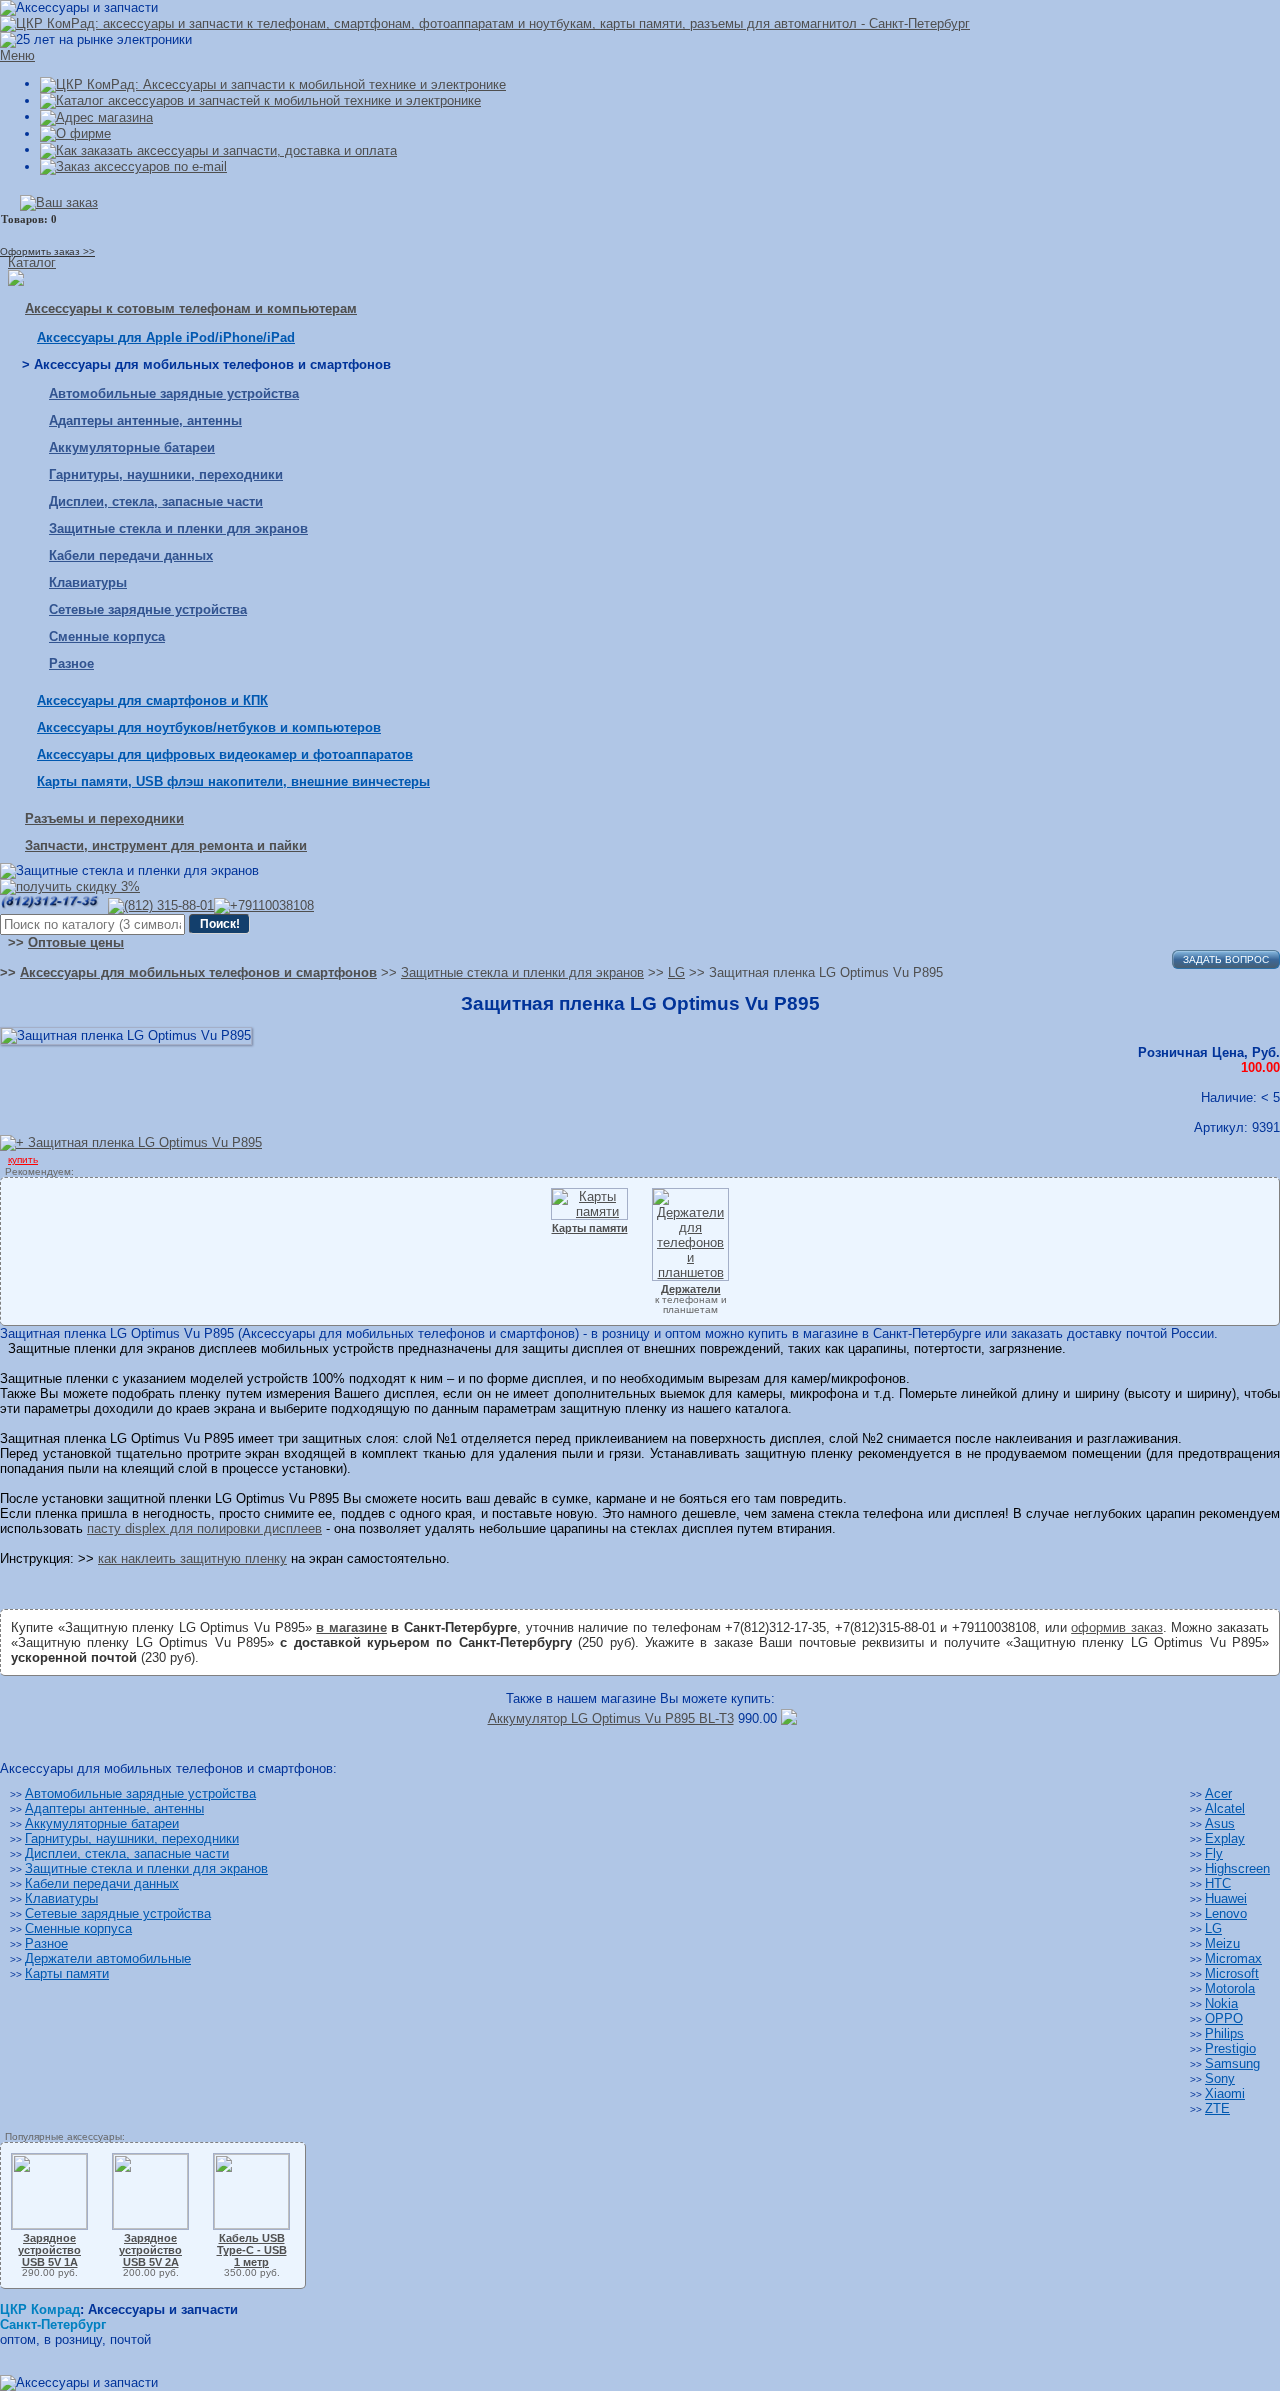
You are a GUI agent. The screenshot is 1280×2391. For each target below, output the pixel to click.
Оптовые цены (76, 942)
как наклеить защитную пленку (192, 1558)
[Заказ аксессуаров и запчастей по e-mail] (133, 166)
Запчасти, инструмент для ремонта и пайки (166, 845)
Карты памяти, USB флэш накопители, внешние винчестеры (233, 781)
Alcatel (1225, 1808)
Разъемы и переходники (104, 818)
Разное (71, 663)
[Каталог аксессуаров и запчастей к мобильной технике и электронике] (260, 100)
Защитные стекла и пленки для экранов (178, 528)
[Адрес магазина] (96, 116)
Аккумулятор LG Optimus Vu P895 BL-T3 (611, 1718)
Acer (1218, 1793)
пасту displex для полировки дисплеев (204, 1528)
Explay (1225, 1838)
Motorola (1230, 1988)
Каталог (32, 262)
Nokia (1221, 2003)
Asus (1220, 1823)
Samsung (1232, 2063)
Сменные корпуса (107, 636)
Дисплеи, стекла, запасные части (156, 501)
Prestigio (1230, 2048)
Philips (1224, 2033)
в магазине (351, 1627)
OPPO (1224, 2018)
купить (23, 1159)
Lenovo (1226, 1913)
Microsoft (1232, 1973)
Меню (17, 55)
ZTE (1217, 2108)
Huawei (1226, 1898)
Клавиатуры (88, 582)
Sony (1220, 2078)
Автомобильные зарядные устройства (174, 393)
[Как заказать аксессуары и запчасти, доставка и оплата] (218, 149)
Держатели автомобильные (108, 1958)
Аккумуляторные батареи (132, 447)
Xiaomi (1225, 2093)
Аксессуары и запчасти (163, 2309)
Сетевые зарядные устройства (148, 609)
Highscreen (1237, 1868)
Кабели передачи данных (131, 555)
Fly (1214, 1853)
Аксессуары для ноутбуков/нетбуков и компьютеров (209, 727)
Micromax (1233, 1958)
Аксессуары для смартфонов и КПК (152, 700)
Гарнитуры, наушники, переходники (166, 474)
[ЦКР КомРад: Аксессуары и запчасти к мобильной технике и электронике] (485, 23)
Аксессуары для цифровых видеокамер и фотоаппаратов (225, 754)
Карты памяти (67, 1973)
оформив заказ (1117, 1627)
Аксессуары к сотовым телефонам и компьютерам (191, 308)
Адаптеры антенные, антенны (145, 420)
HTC (1218, 1883)
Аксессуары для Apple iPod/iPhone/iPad (166, 337)
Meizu (1222, 1943)
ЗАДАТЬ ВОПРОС (1226, 959)
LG (1213, 1928)
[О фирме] (75, 133)
